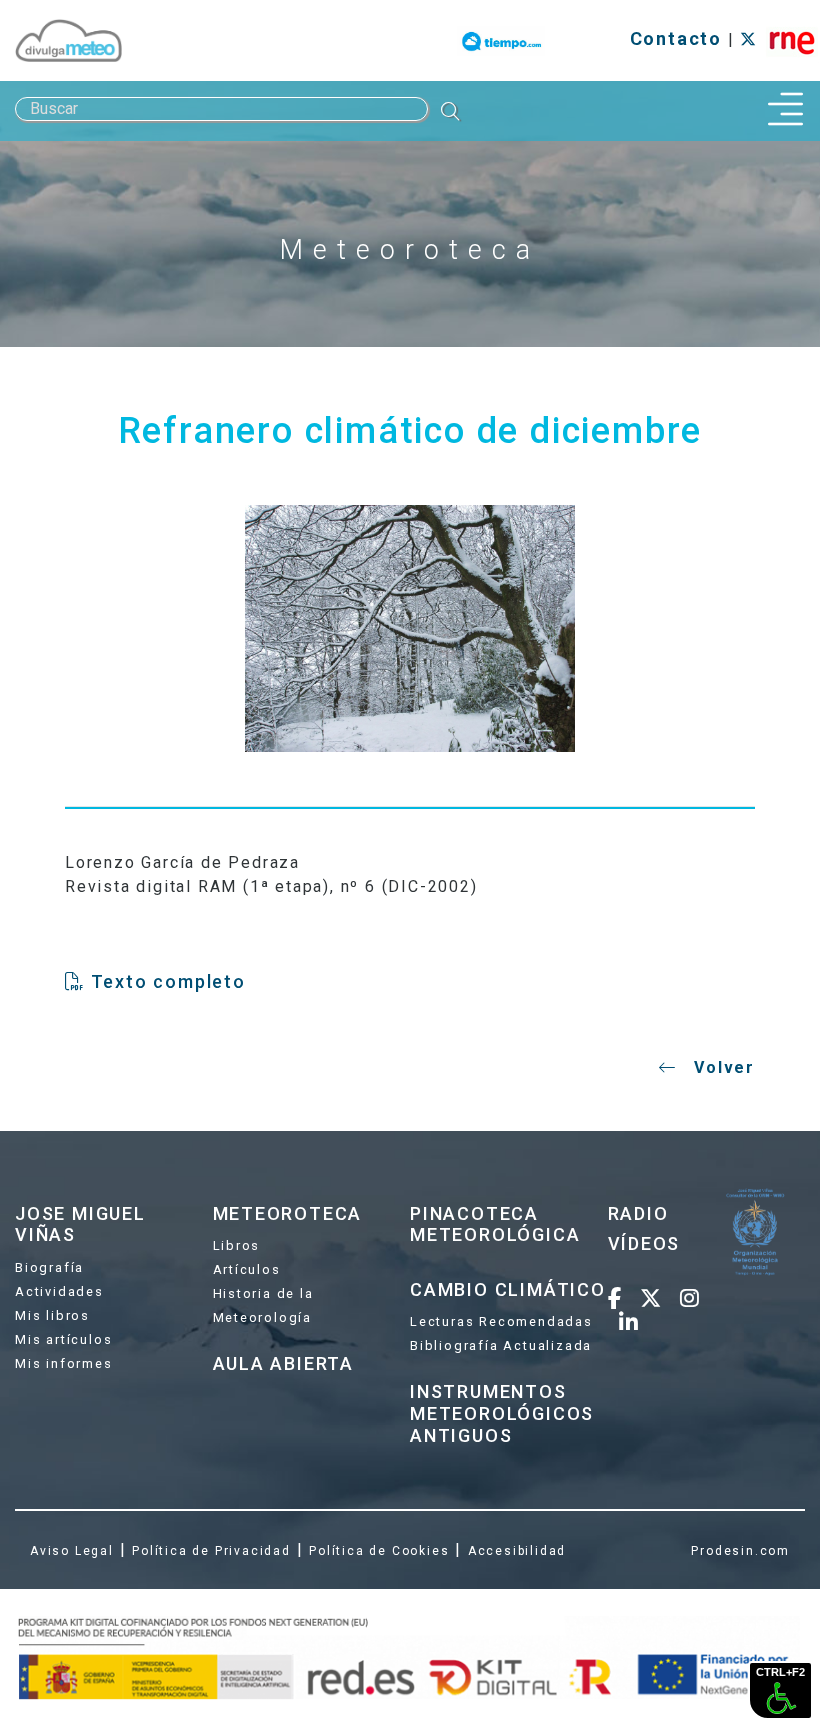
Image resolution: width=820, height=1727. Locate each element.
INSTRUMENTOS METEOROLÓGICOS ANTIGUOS (502, 1413)
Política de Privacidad (211, 1551)
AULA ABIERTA (284, 1363)
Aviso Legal (72, 1551)
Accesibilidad (517, 1551)
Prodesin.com (740, 1551)
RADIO (638, 1213)
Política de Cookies (379, 1551)
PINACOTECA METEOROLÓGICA (495, 1224)
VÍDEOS (644, 1243)
